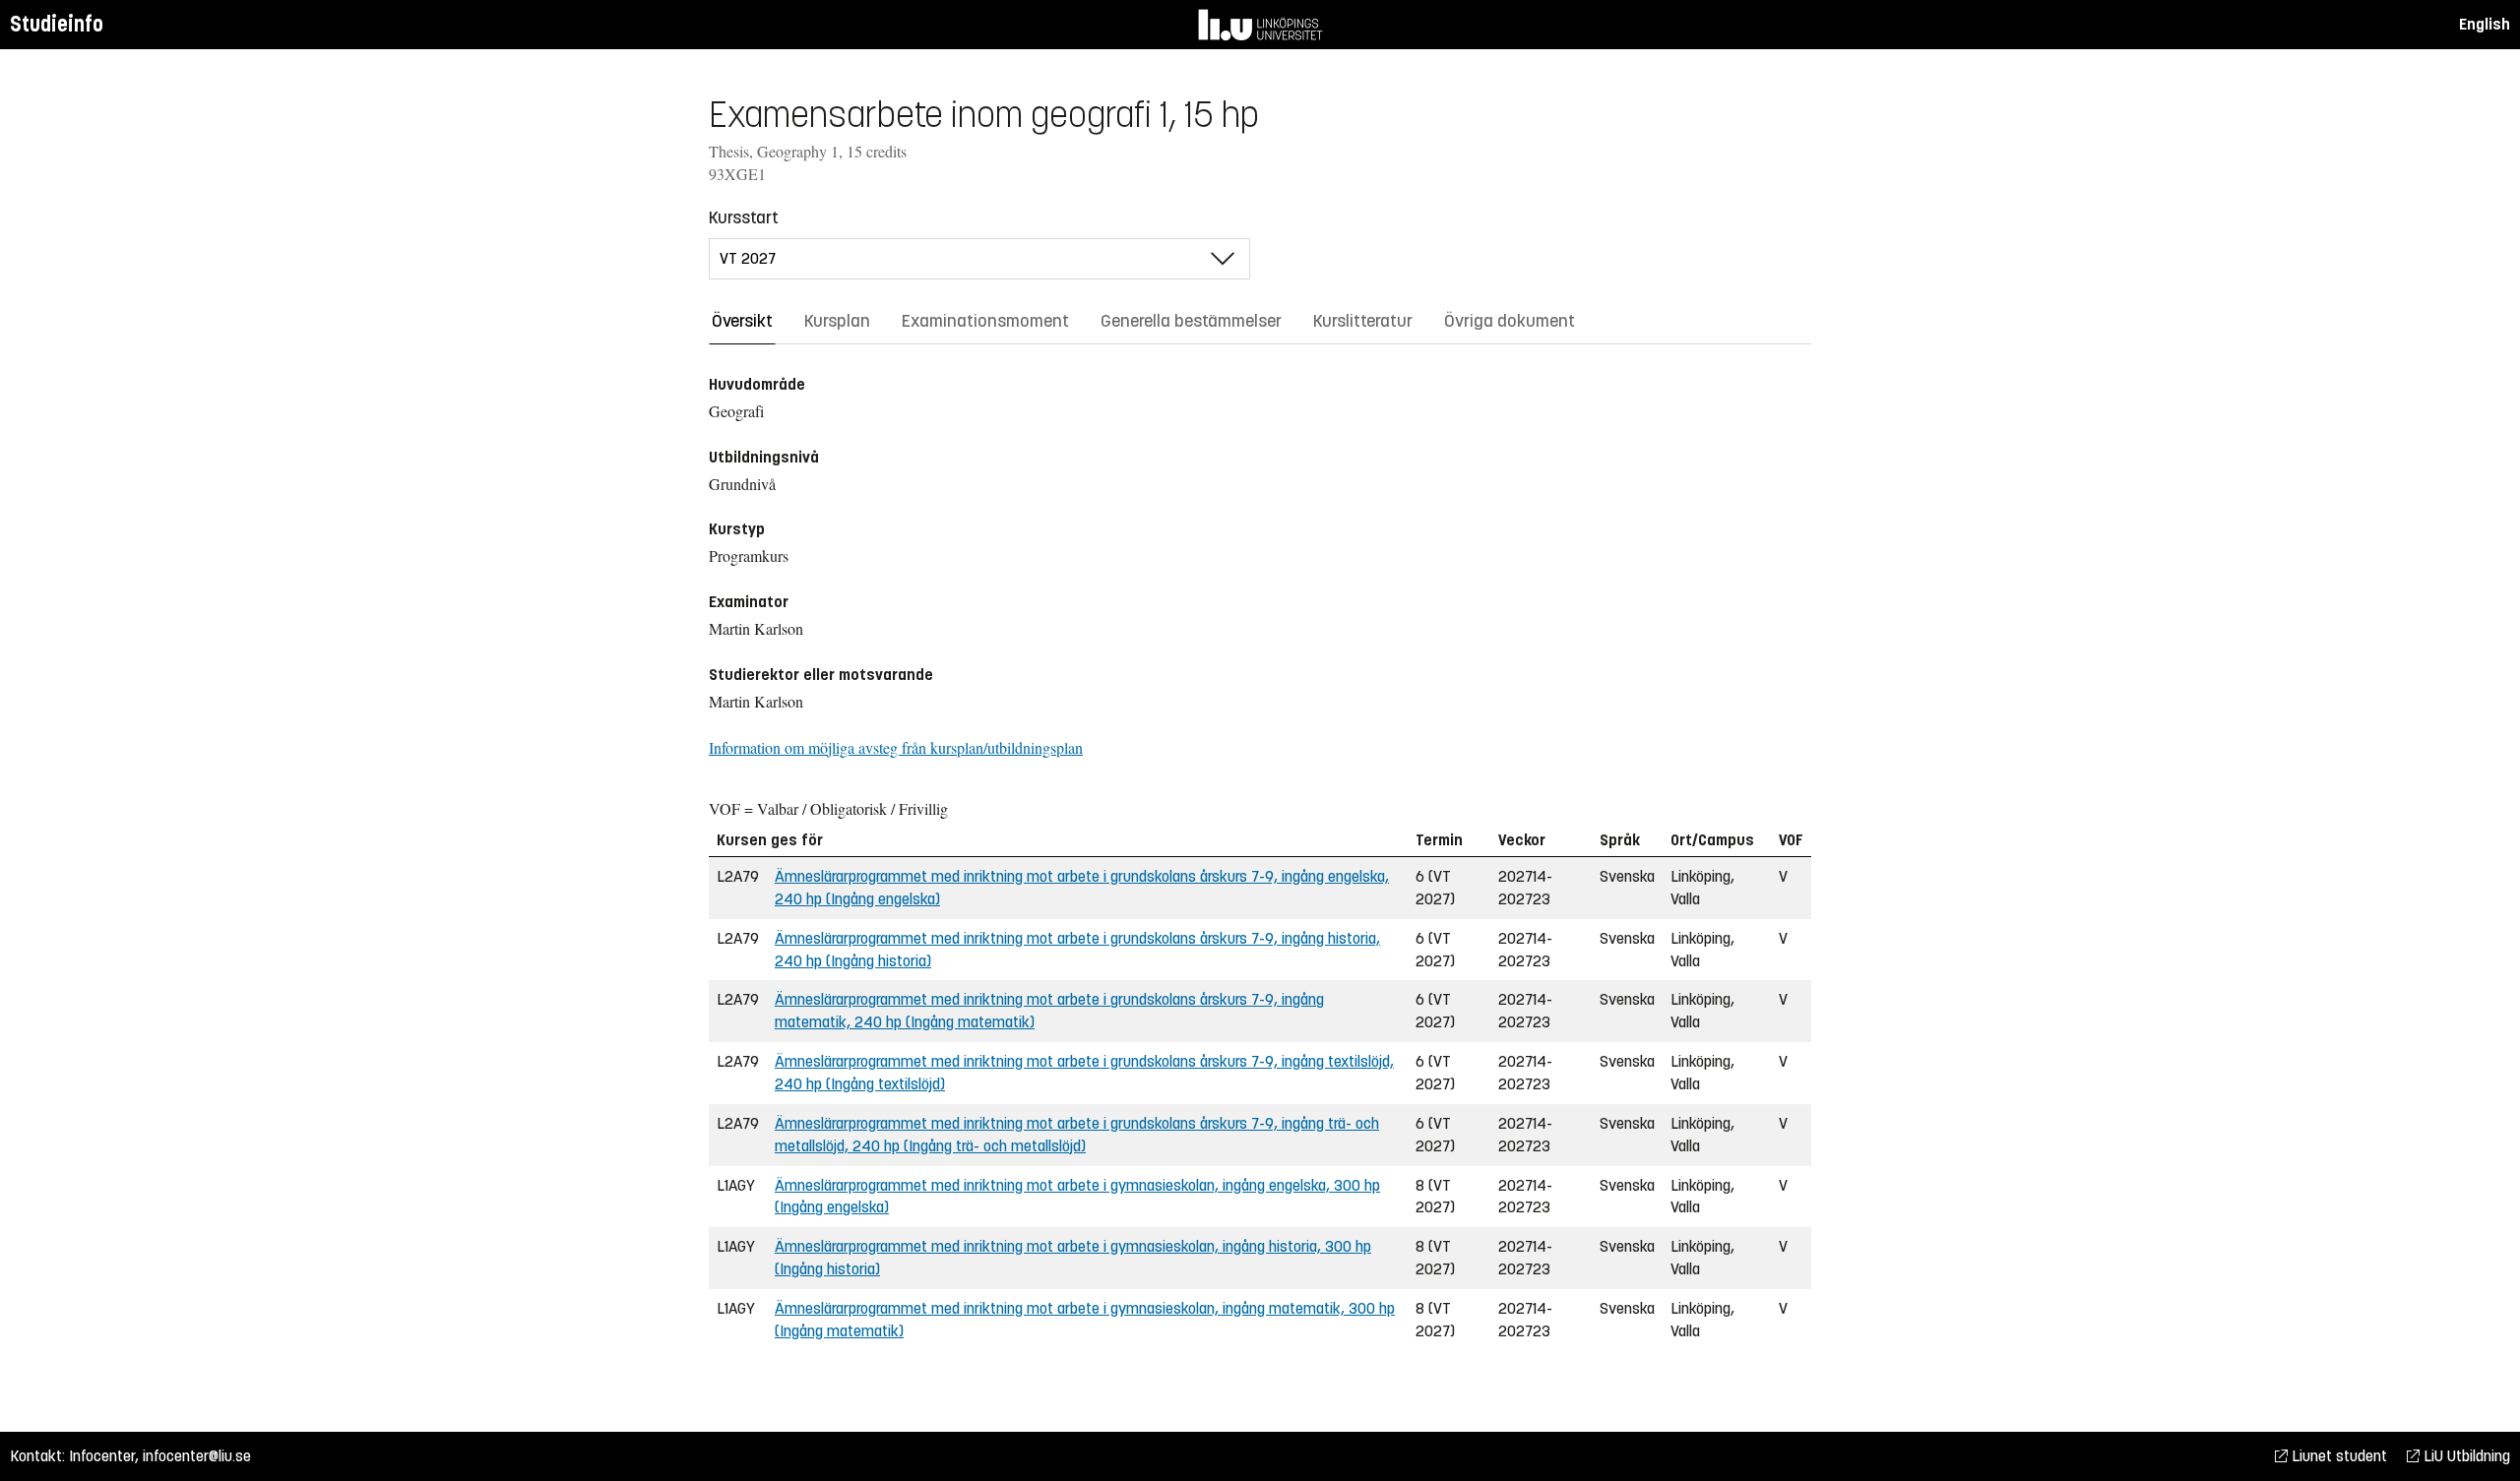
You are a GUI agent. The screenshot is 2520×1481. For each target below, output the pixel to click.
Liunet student (2337, 1456)
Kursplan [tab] (837, 321)
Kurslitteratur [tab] (1363, 321)
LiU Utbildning (2465, 1456)
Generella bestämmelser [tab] (1191, 321)
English (2485, 24)
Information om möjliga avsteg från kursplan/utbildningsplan (896, 747)
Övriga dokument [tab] (1510, 321)
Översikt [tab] (742, 321)
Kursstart (744, 217)
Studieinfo (57, 24)
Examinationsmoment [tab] (985, 321)
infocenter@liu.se (197, 1456)
